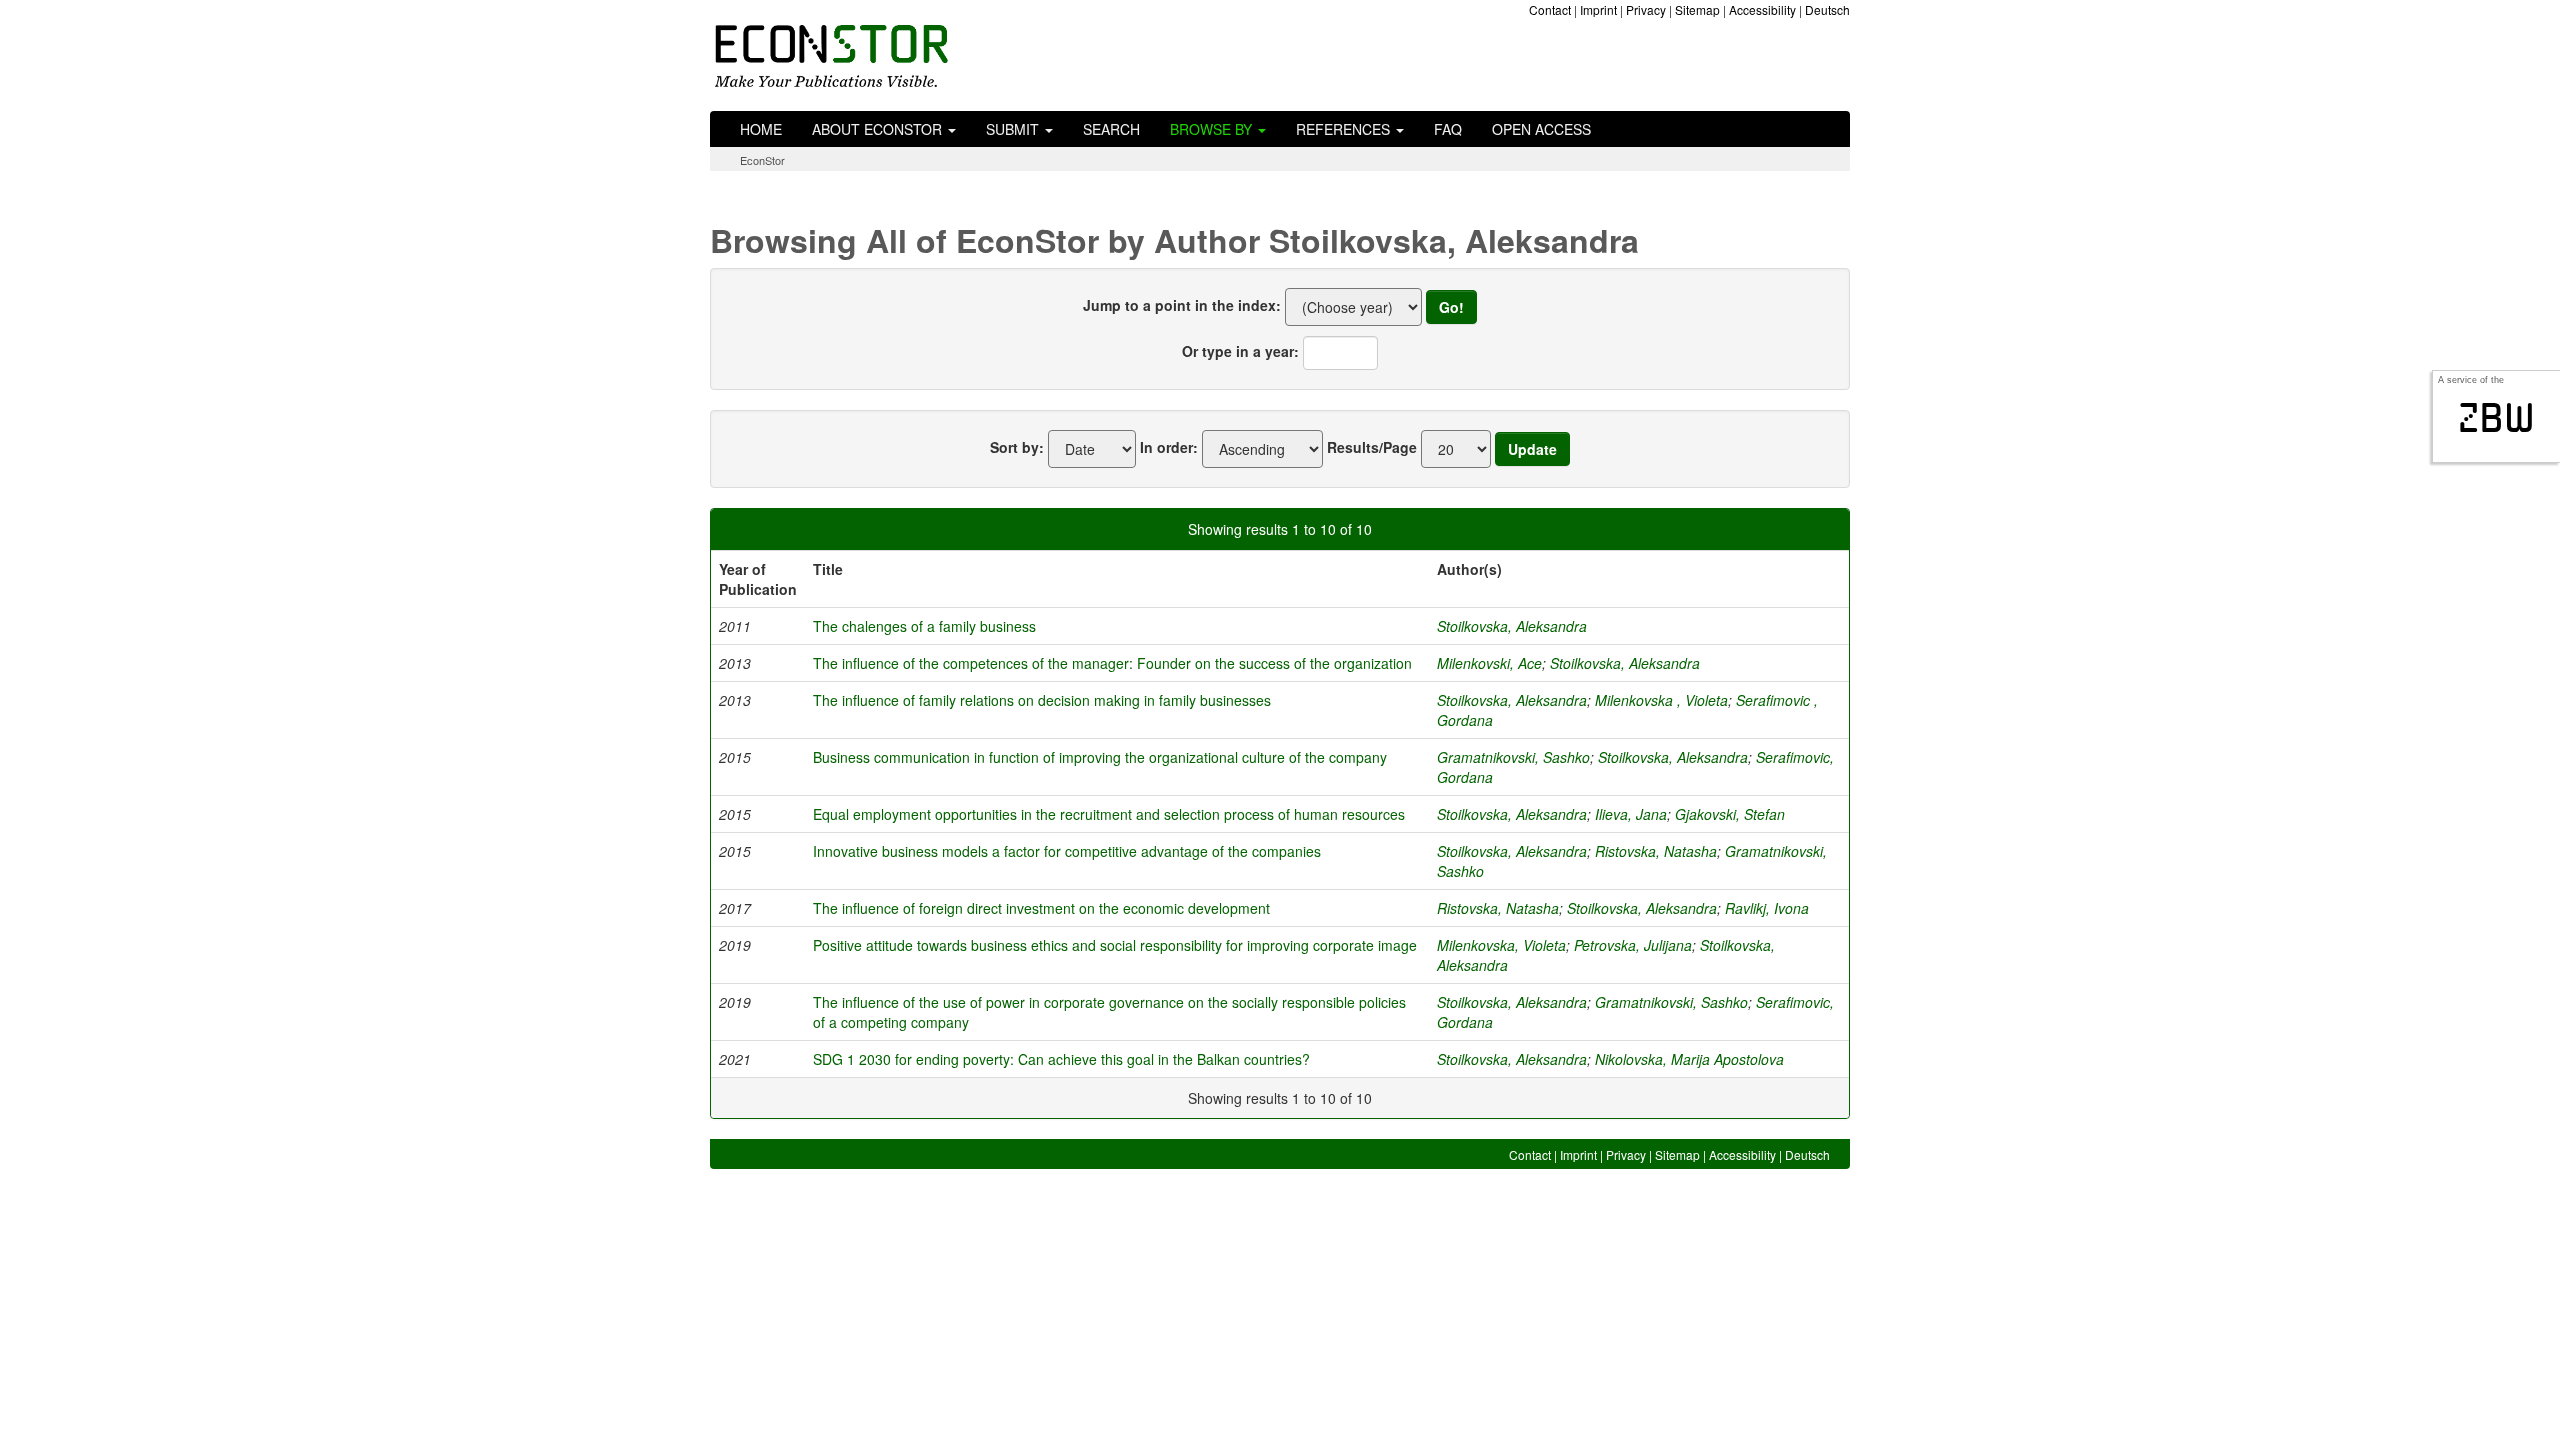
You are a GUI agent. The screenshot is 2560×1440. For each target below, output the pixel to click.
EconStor (762, 160)
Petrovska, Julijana (1633, 945)
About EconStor (879, 129)
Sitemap (1697, 9)
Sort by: (1017, 447)
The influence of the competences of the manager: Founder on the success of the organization (1112, 663)
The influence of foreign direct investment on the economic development (1041, 908)
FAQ (1448, 129)
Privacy (1646, 9)
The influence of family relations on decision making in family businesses (1042, 700)
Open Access (1541, 129)
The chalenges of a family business (924, 626)
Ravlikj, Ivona (1767, 908)
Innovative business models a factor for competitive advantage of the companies (1067, 851)
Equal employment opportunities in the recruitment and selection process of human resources (1109, 814)
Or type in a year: (1240, 351)
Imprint (1598, 9)
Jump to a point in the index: (1182, 305)
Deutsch (1827, 9)
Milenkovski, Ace (1489, 663)
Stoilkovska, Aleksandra (1512, 626)
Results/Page (1372, 447)
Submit (1014, 129)
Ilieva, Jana (1631, 814)
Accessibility (1762, 9)
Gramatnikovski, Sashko (1513, 757)
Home (761, 129)
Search (1111, 129)
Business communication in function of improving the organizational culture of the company (1100, 757)
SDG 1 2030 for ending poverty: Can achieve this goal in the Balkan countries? (1061, 1059)
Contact (1550, 9)
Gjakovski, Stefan (1730, 814)
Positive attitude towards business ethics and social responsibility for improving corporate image (1115, 945)
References (1345, 129)
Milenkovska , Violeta (1661, 700)
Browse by (1213, 129)
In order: (1169, 447)
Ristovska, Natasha (1656, 851)
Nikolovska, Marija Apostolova (1689, 1059)
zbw (2496, 418)
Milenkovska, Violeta (1501, 945)
